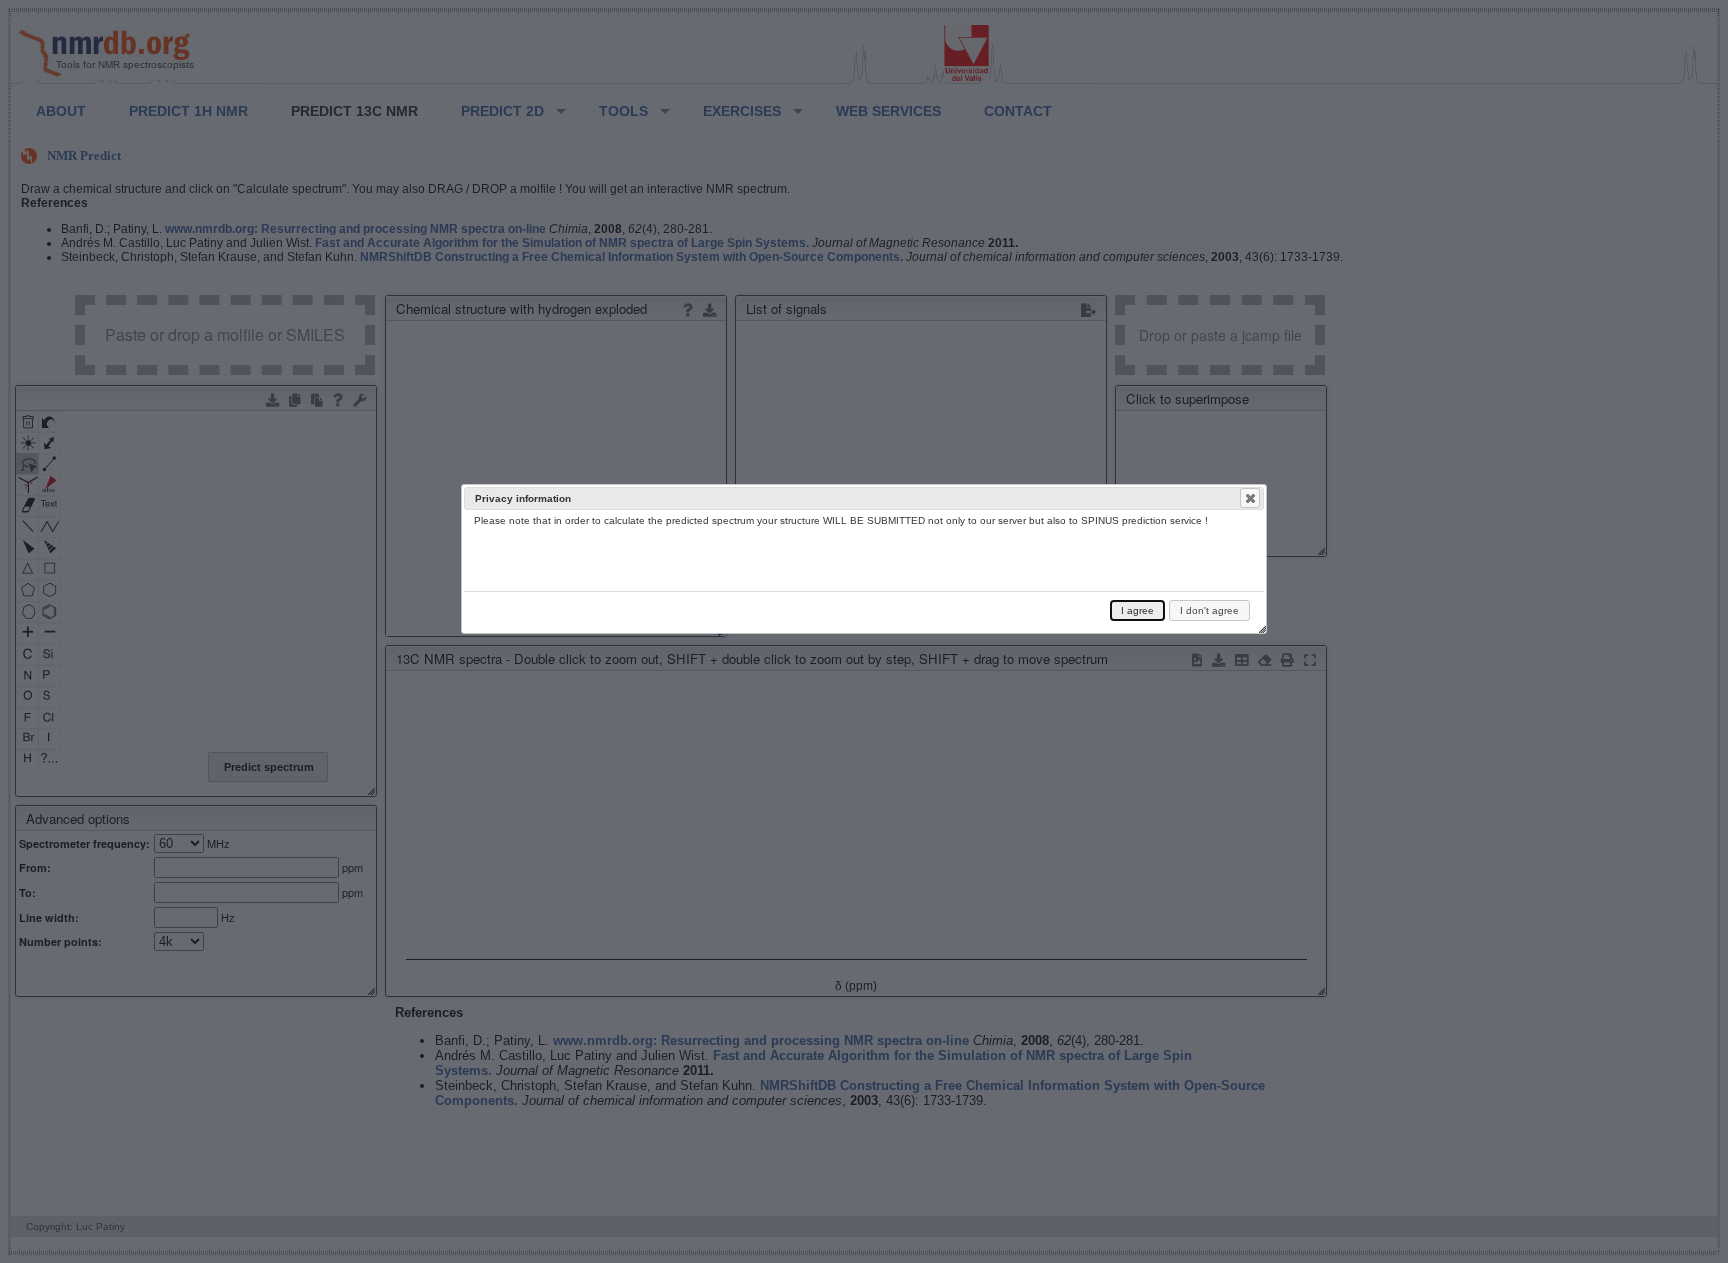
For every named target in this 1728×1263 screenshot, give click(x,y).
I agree (1137, 610)
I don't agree (1209, 610)
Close (1250, 498)
